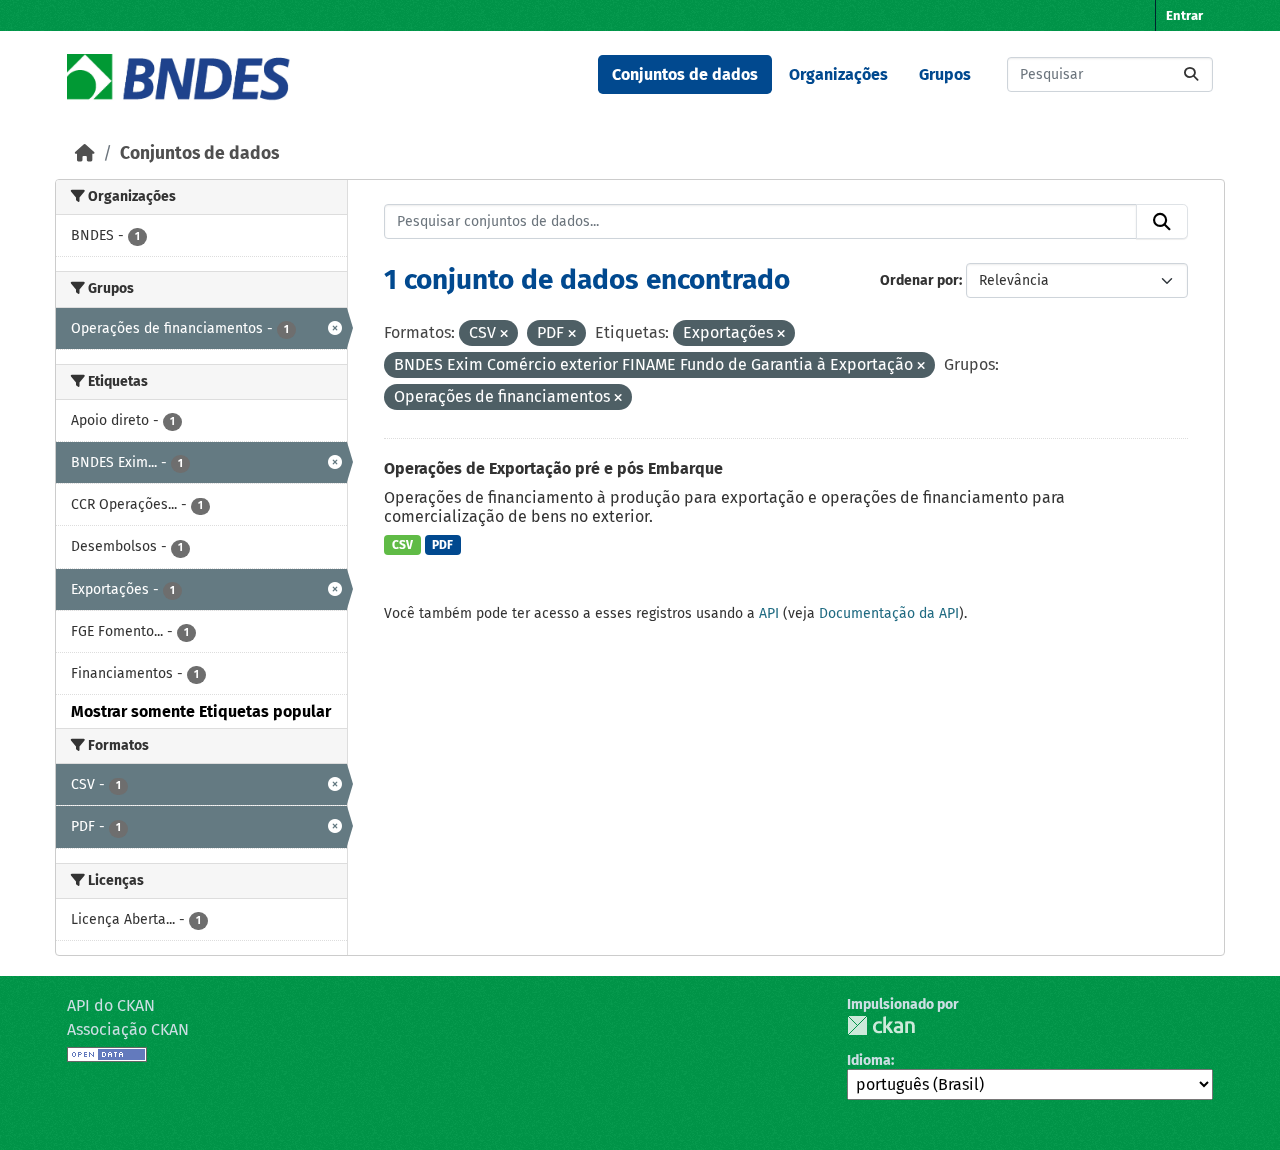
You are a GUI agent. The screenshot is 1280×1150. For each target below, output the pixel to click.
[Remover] (504, 334)
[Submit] (1191, 74)
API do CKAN (111, 1005)
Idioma (869, 1060)
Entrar (1184, 15)
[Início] (85, 153)
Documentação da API (889, 613)
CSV (402, 545)
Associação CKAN (128, 1029)
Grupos (945, 74)
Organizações (838, 74)
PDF (442, 545)
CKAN (881, 1025)
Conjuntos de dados (685, 74)
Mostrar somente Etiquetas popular (201, 711)
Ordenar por (919, 280)
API (769, 613)
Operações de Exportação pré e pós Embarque (553, 468)
